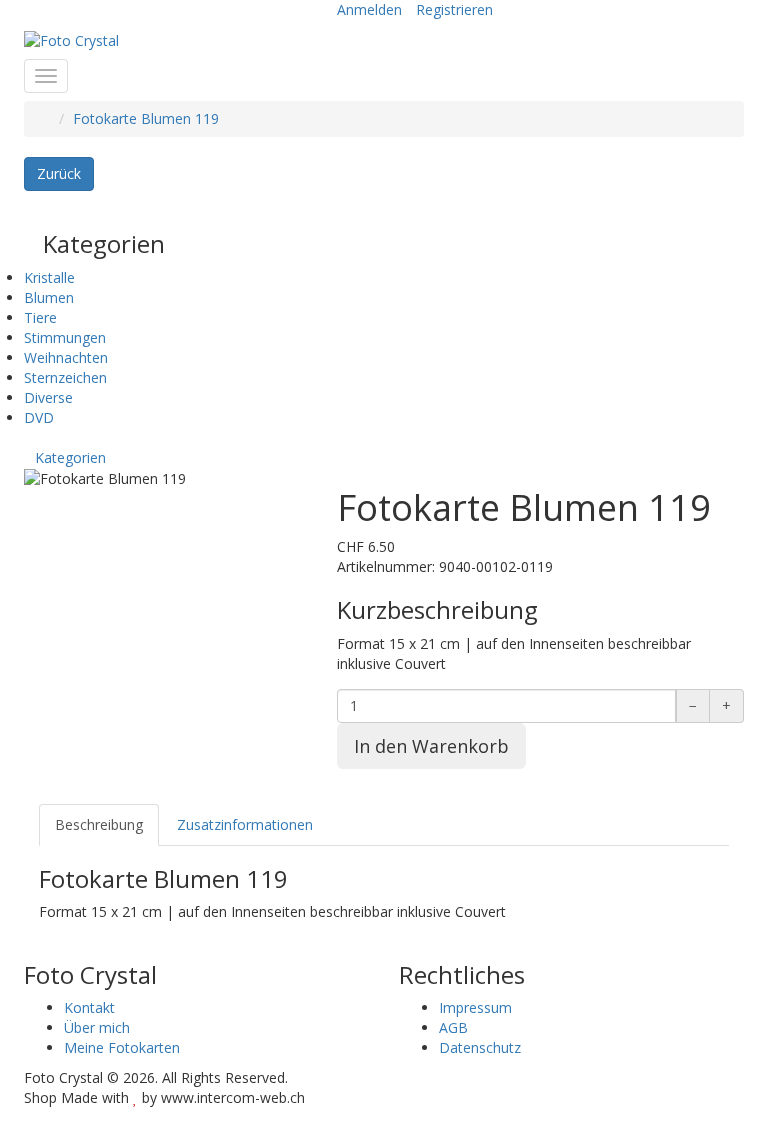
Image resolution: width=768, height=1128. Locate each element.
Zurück (59, 173)
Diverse (48, 397)
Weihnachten (66, 357)
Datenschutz (480, 1047)
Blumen (49, 297)
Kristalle (49, 277)
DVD (39, 417)
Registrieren (454, 9)
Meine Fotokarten (122, 1047)
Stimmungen (65, 337)
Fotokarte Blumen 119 (146, 118)
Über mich (97, 1027)
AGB (453, 1027)
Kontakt (89, 1007)
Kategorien (70, 457)
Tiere (40, 317)
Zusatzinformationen (245, 824)
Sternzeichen (65, 377)
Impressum (475, 1007)
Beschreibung (99, 824)
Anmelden (369, 9)
